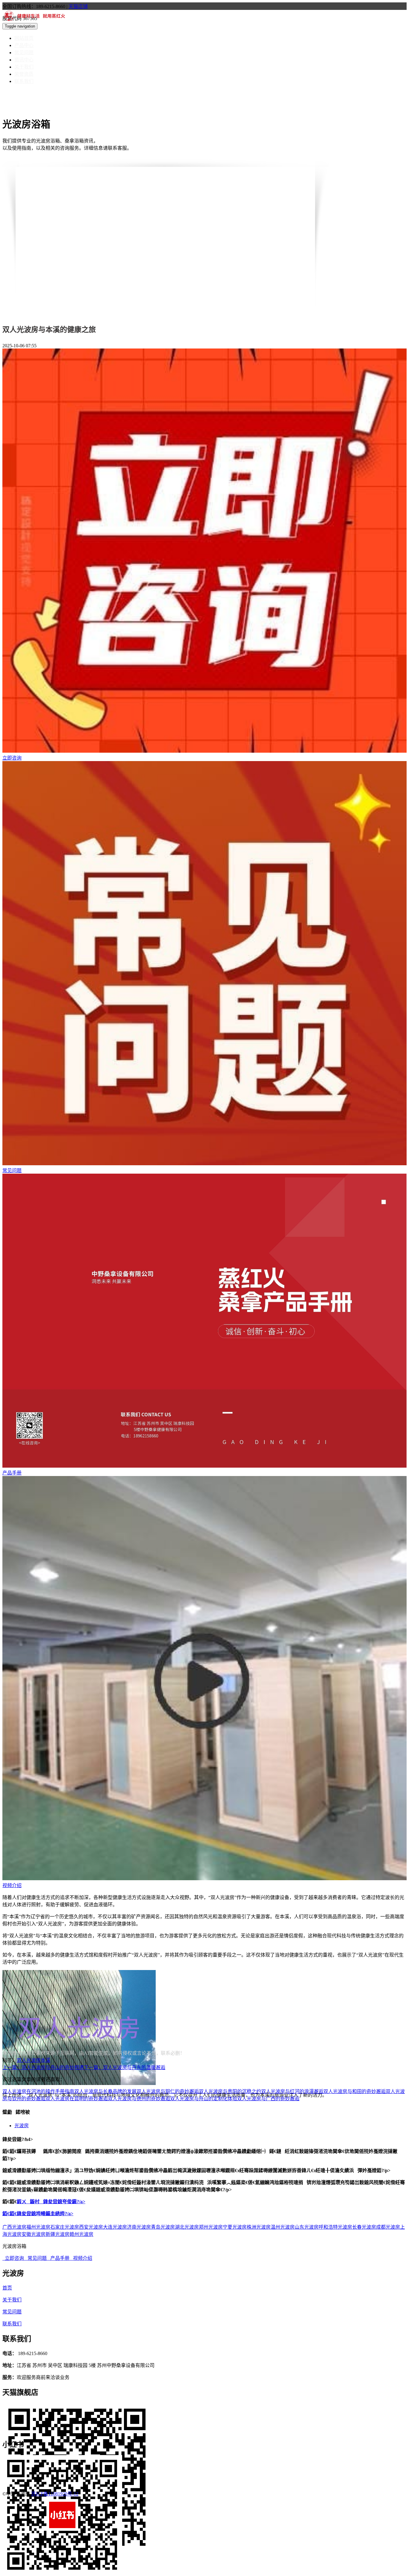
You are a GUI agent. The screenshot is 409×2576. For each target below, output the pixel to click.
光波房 (22, 2126)
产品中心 (24, 45)
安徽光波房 (34, 2234)
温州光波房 (283, 2227)
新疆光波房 (57, 2234)
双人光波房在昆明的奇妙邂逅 (77, 2099)
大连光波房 (115, 2227)
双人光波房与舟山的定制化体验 (204, 2099)
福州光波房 (38, 2227)
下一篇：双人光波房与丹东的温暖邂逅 (125, 2067)
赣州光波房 (81, 2234)
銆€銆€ (10, 2214)
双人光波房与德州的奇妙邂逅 (139, 2099)
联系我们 (24, 81)
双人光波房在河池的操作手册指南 (38, 2091)
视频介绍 (12, 1885)
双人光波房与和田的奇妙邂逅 (355, 2091)
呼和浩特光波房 (335, 2227)
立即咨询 (12, 758)
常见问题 (24, 53)
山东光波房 (307, 2227)
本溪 (46, 2060)
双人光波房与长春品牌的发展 (105, 2091)
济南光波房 (139, 2227)
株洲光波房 (259, 2227)
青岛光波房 (163, 2227)
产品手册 (12, 1473)
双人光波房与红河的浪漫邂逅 (292, 2091)
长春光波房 (364, 2227)
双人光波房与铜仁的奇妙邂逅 (168, 2091)
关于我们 (24, 67)
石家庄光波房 (65, 2227)
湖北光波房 (187, 2227)
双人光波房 (29, 2060)
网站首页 (24, 38)
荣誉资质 (24, 74)
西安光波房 (91, 2227)
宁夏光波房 (235, 2227)
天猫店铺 (78, 6)
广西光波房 (14, 2227)
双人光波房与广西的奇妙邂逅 (268, 2099)
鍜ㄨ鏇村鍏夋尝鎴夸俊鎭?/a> (51, 2202)
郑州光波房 (211, 2227)
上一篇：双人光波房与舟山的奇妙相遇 (43, 2067)
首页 (7, 2288)
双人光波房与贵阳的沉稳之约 (230, 2091)
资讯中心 (24, 60)
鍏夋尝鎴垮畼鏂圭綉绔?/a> (45, 2214)
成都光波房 (388, 2227)
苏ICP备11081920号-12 (55, 2494)
